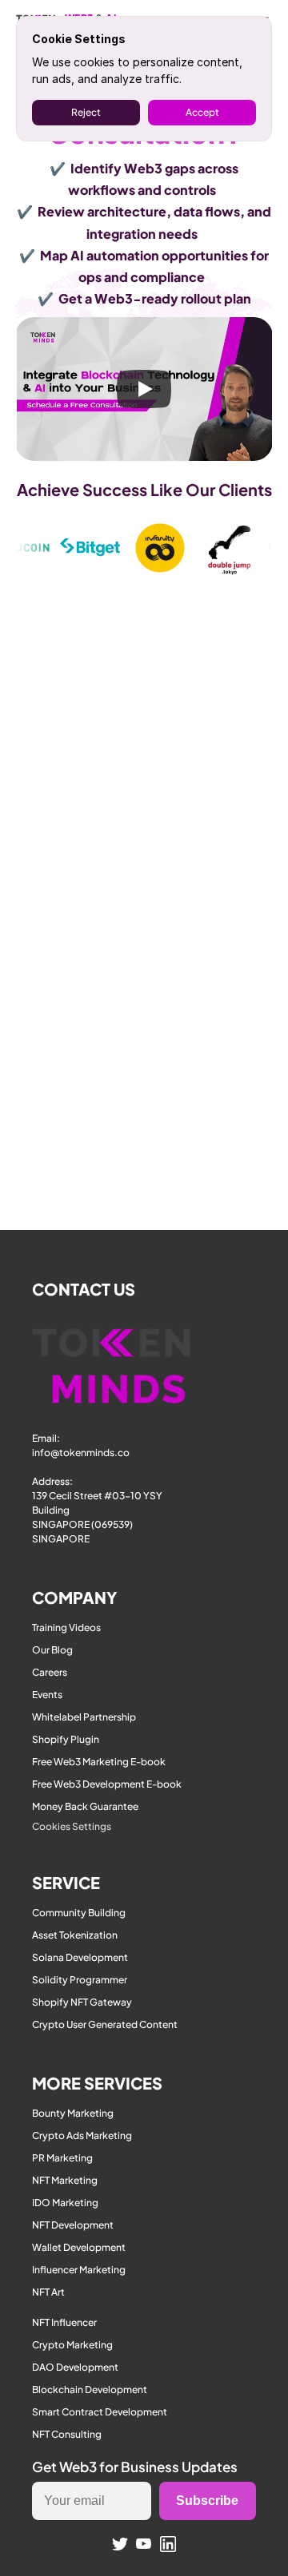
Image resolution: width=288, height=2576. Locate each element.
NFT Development (73, 2225)
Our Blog (52, 1650)
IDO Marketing (65, 2203)
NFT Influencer (64, 2322)
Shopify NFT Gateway (82, 2002)
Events (47, 1695)
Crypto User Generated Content (105, 2024)
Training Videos (66, 1627)
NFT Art (48, 2292)
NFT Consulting (67, 2434)
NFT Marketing (65, 2180)
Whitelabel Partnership (84, 1717)
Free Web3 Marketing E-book (99, 1762)
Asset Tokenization (75, 1935)
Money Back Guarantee (85, 1806)
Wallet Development (79, 2247)
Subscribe (207, 2501)
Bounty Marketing (73, 2113)
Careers (50, 1672)
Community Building (79, 1913)
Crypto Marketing (72, 2345)
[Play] (144, 389)
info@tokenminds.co (81, 1453)
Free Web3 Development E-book (107, 1784)
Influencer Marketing (79, 2270)
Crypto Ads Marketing (82, 2135)
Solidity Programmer (80, 1980)
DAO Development (75, 2367)
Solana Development (80, 1957)
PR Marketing (62, 2158)
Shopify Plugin (66, 1739)
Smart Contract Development (100, 2412)
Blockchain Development (90, 2389)
